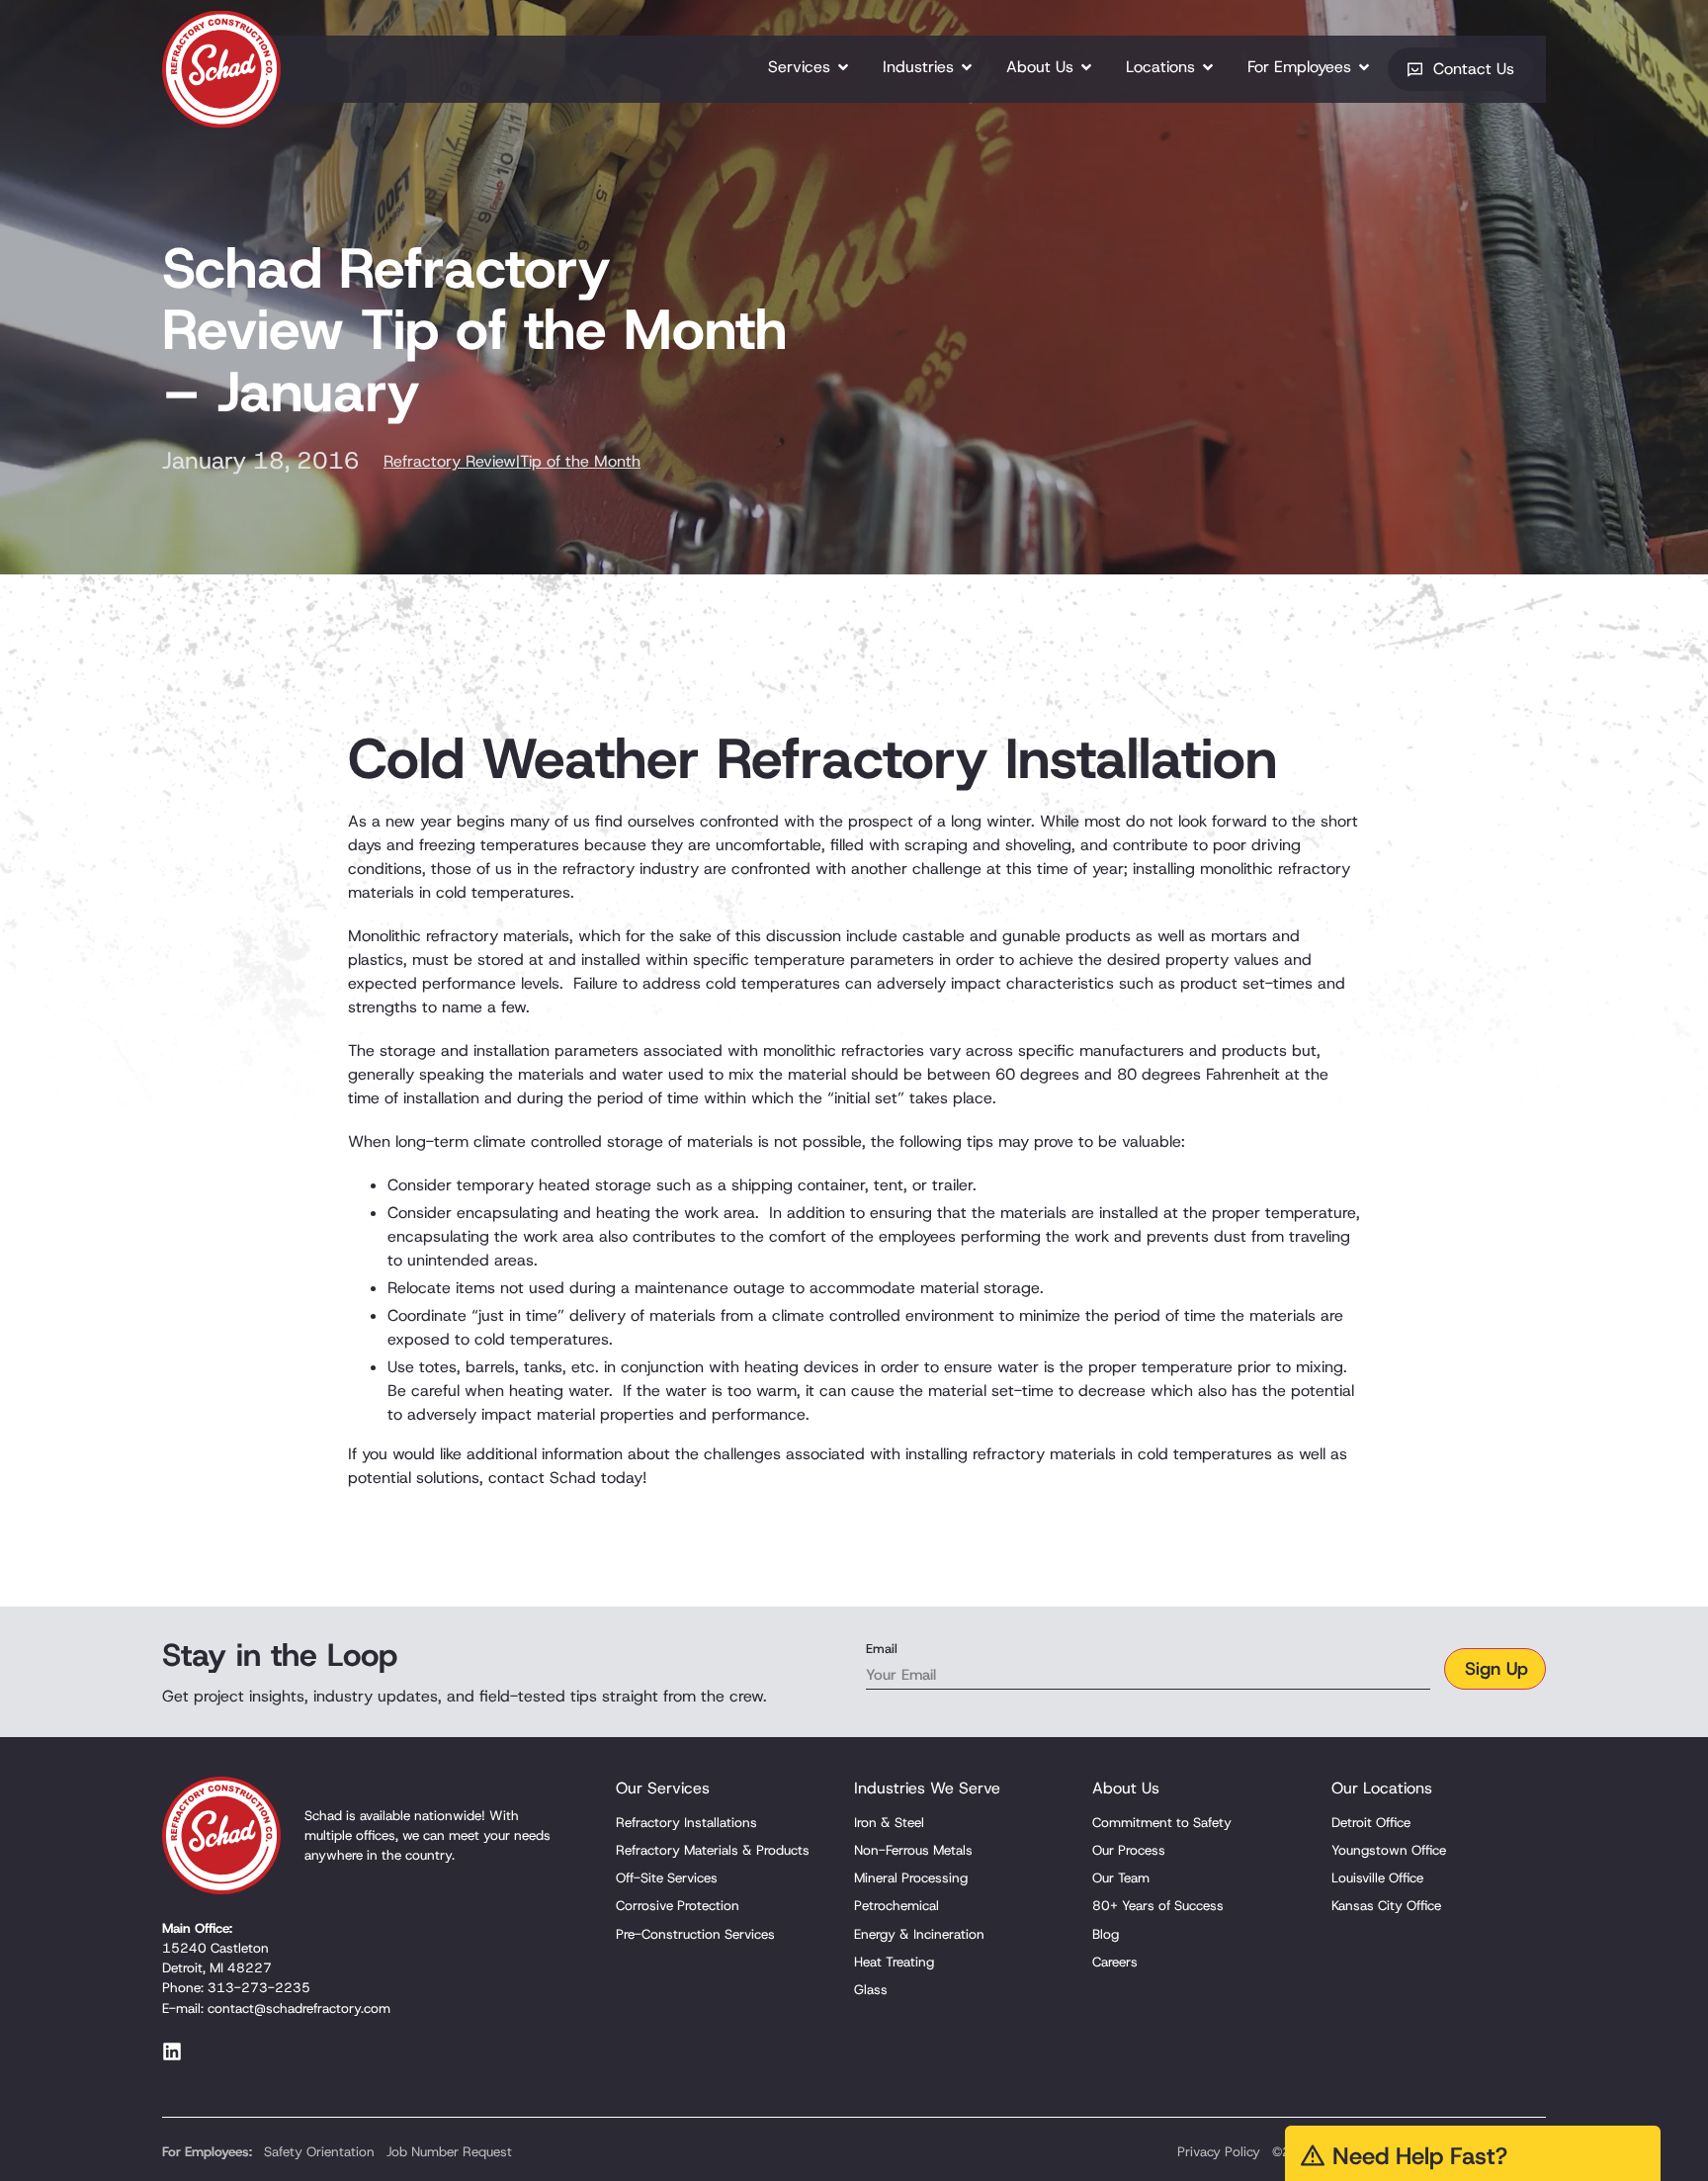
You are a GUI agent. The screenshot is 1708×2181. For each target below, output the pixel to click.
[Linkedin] (172, 2051)
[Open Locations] (1208, 67)
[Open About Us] (1086, 67)
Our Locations (1382, 1788)
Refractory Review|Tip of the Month (512, 461)
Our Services (663, 1788)
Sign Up (1496, 1669)
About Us (1126, 1788)
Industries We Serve (927, 1788)
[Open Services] (843, 67)
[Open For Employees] (1364, 67)
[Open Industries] (967, 67)
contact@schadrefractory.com (299, 2008)
